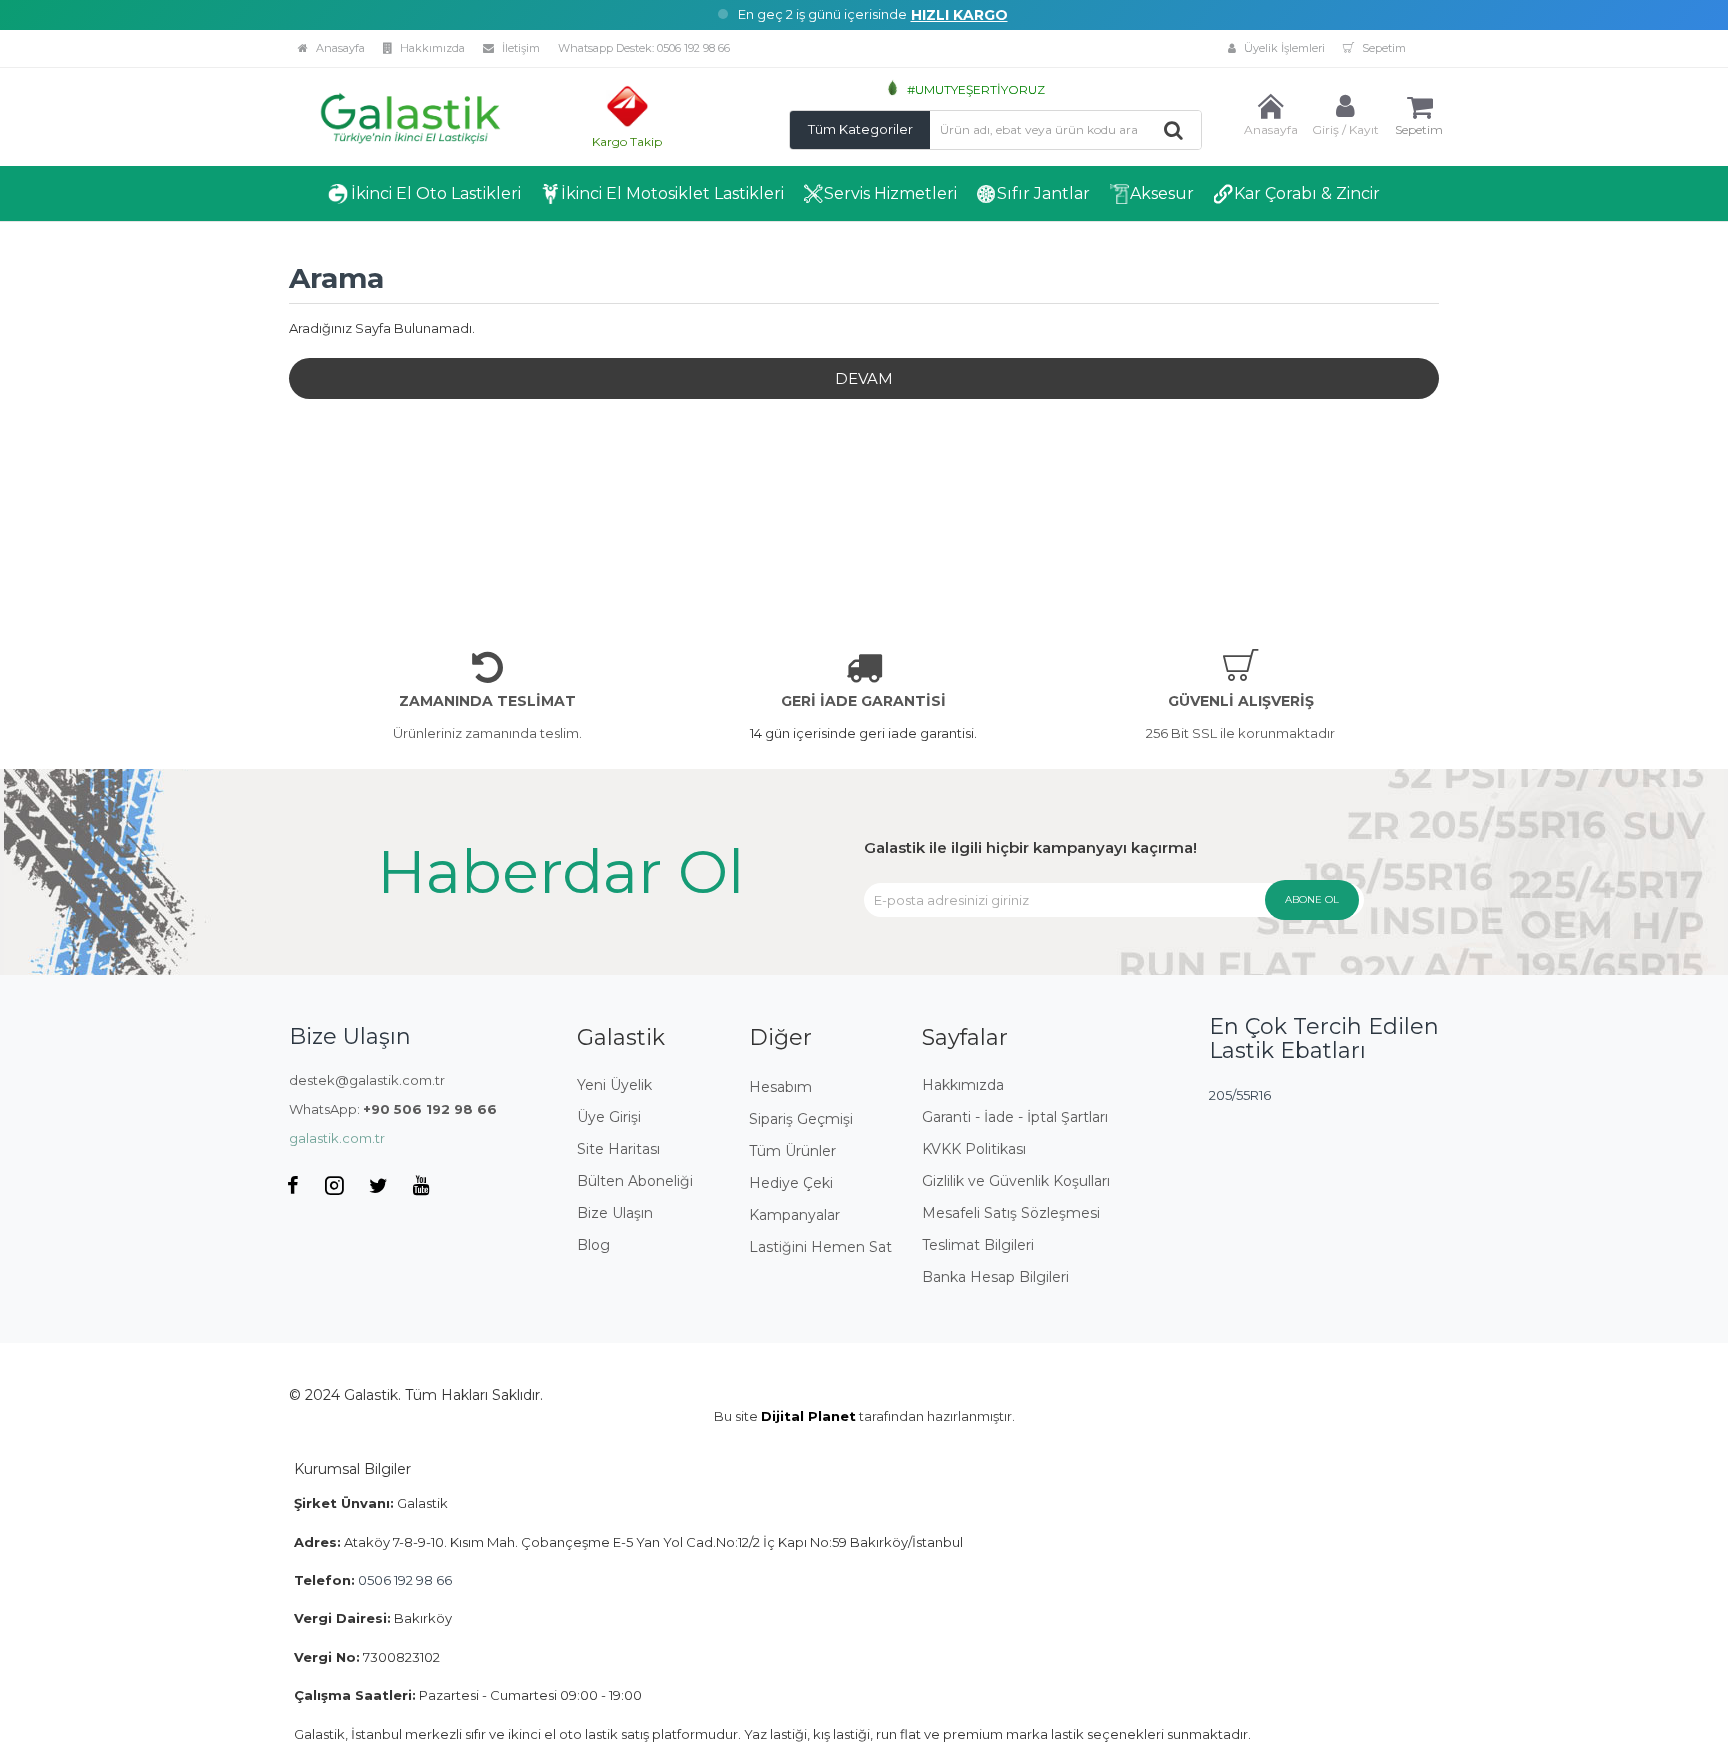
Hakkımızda (431, 48)
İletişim (519, 48)
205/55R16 (1240, 1095)
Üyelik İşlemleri (1283, 48)
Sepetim (1382, 48)
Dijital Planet (808, 1416)
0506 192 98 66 (693, 48)
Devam (864, 378)
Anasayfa (339, 48)
